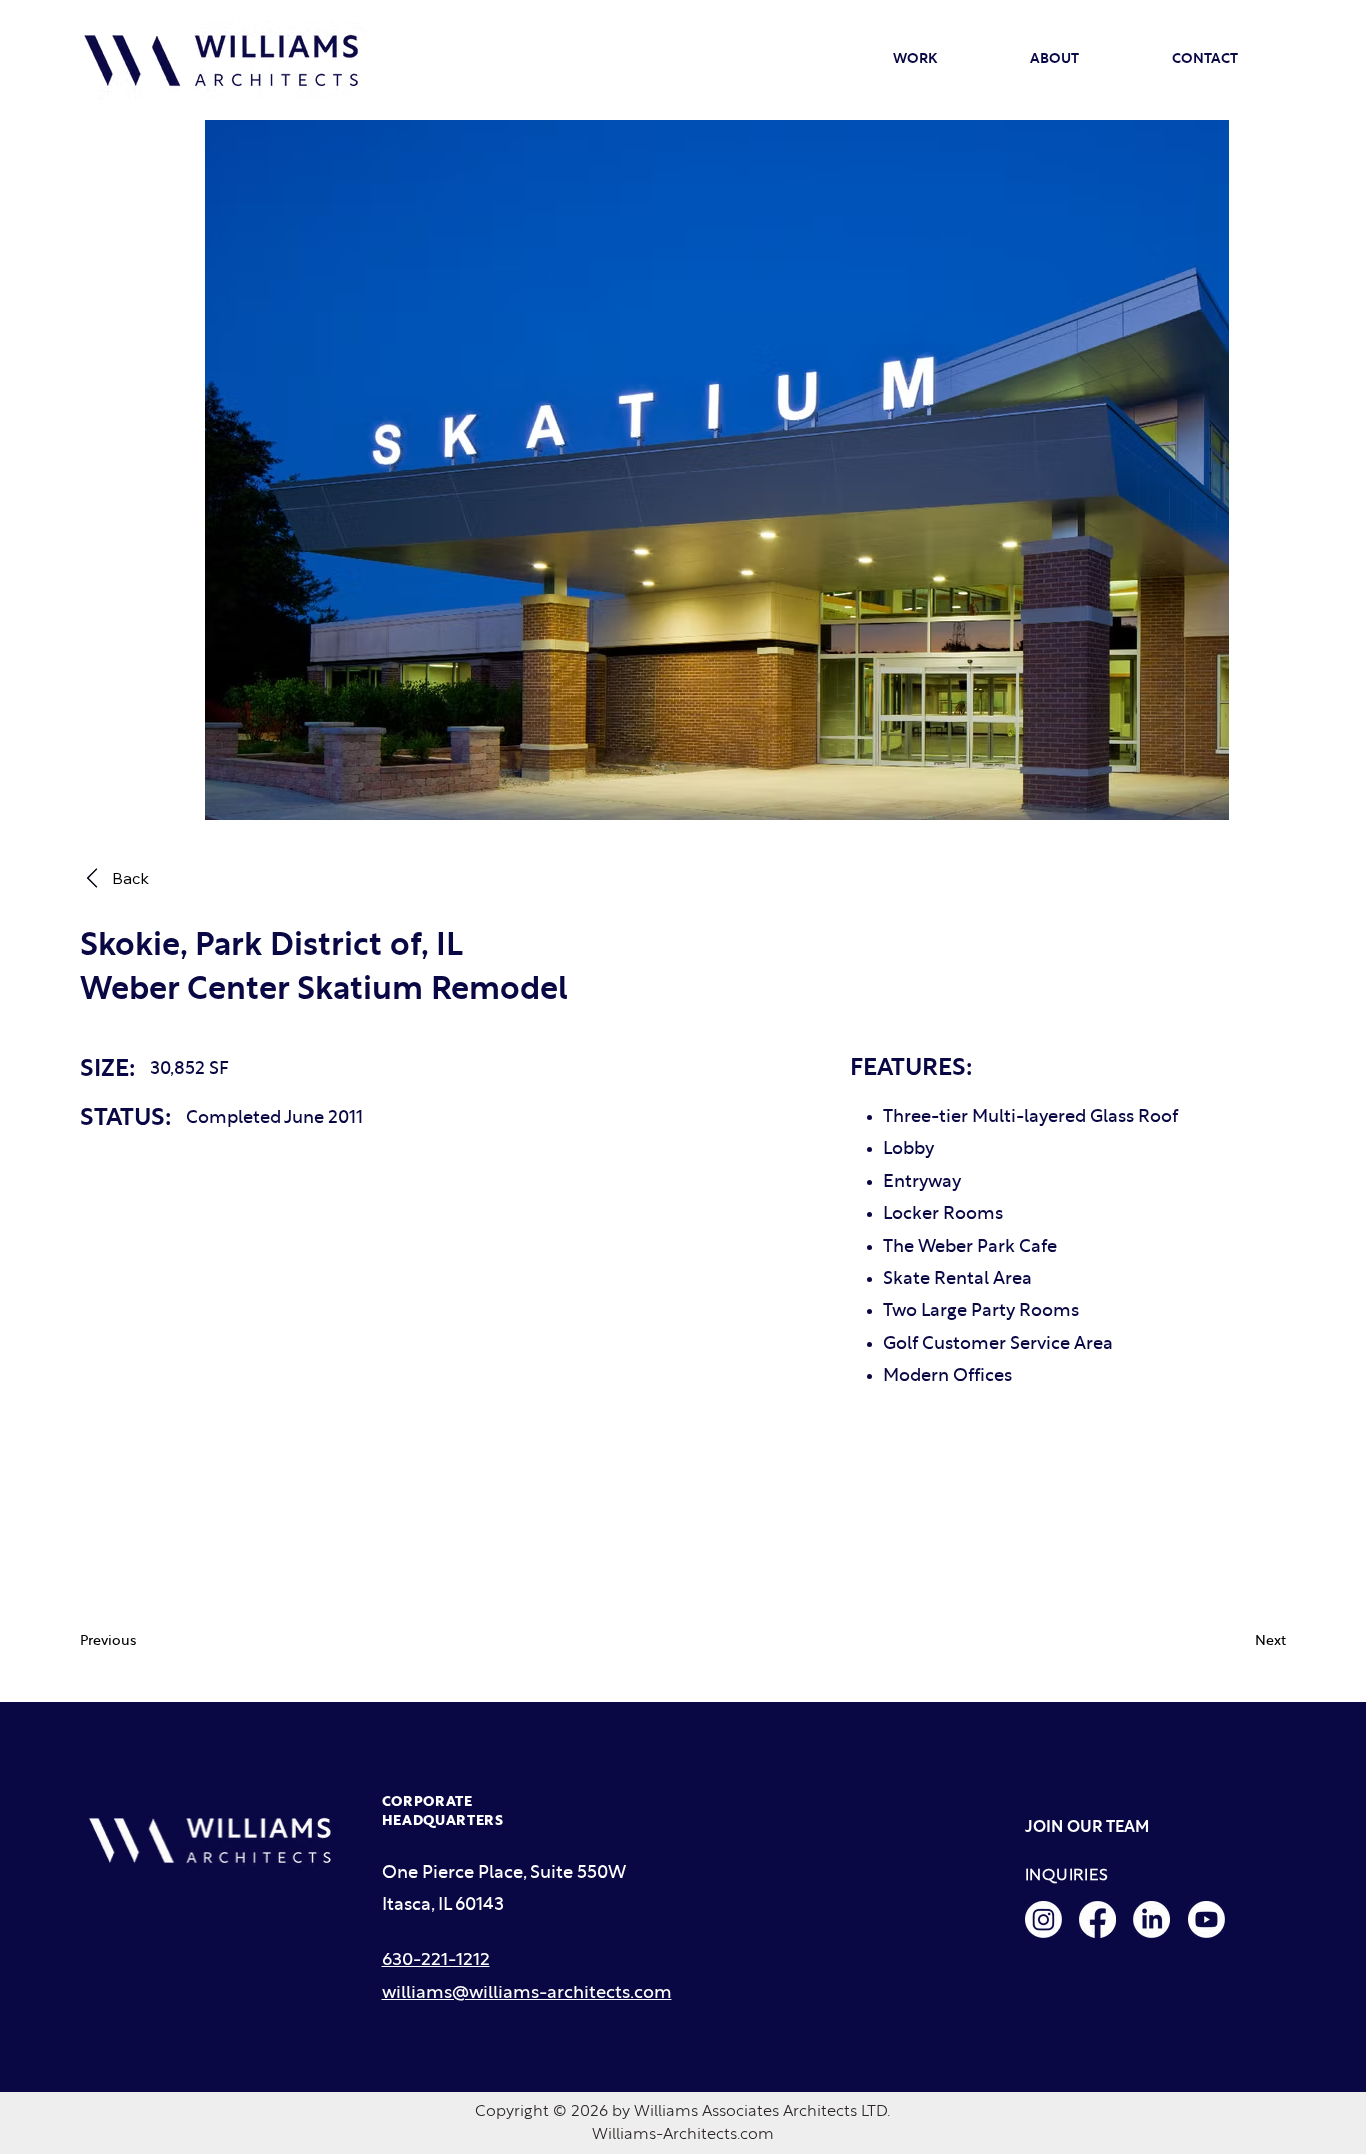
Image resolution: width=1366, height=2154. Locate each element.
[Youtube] (1206, 1919)
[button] (139, 1641)
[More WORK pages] (946, 60)
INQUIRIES (1067, 1875)
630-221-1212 (436, 1960)
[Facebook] (1097, 1919)
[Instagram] (1043, 1919)
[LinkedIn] (1151, 1919)
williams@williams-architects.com (527, 1993)
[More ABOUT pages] (1088, 60)
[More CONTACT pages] (1247, 60)
